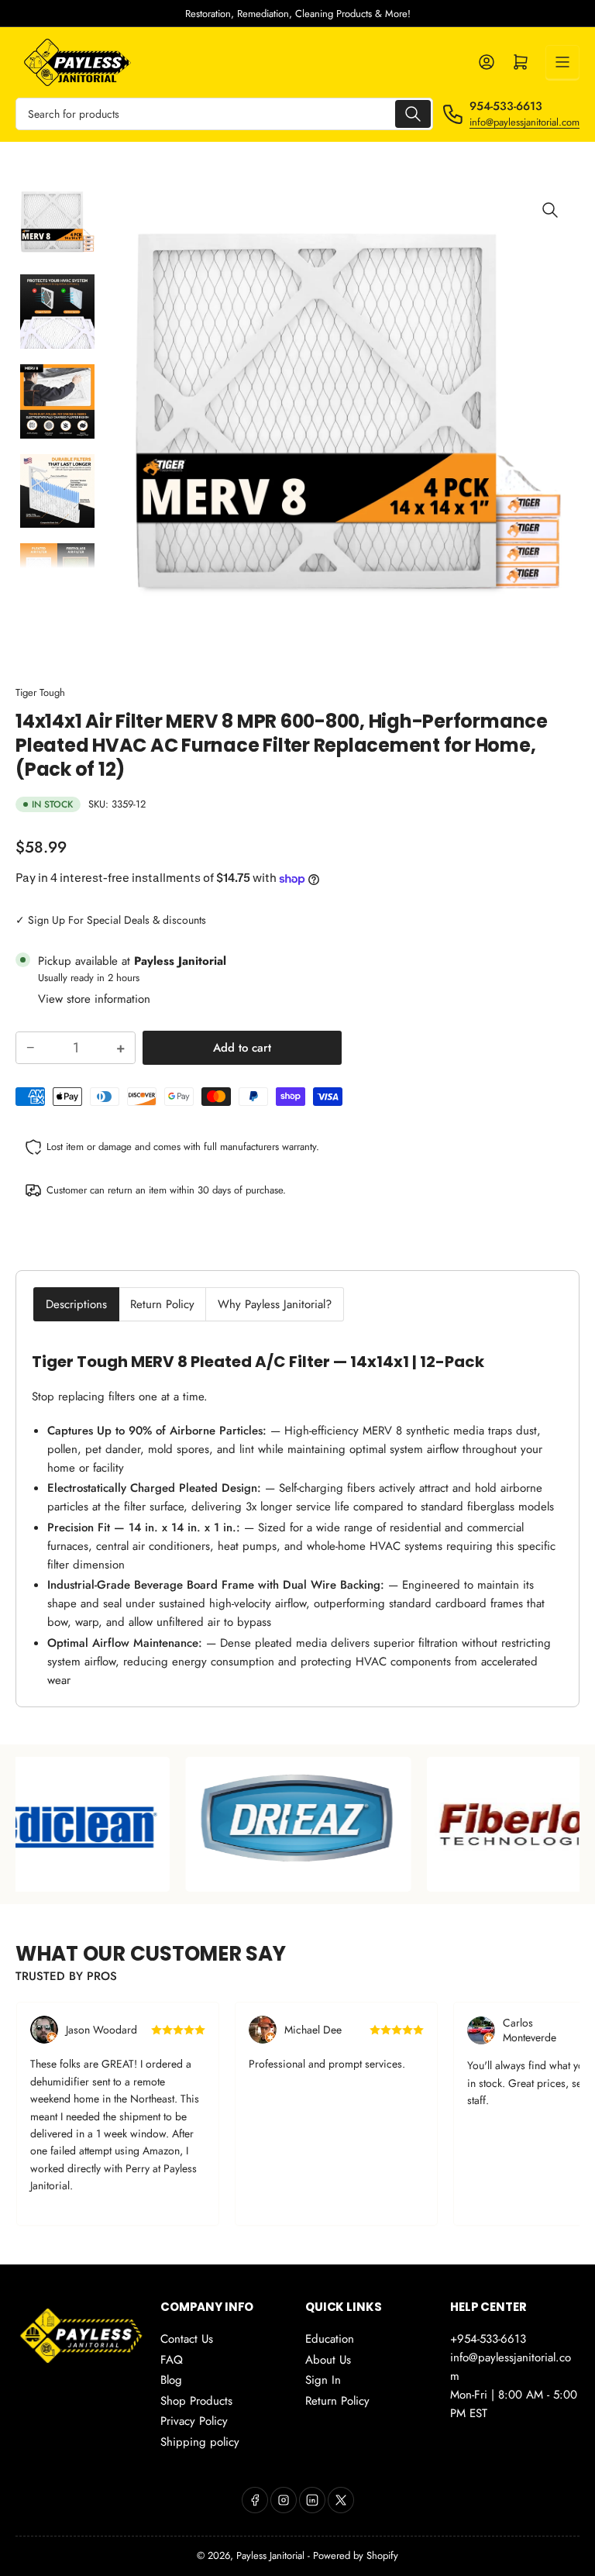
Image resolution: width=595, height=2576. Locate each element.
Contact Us (187, 2339)
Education (330, 2339)
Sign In (323, 2380)
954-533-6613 (506, 106)
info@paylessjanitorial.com (524, 122)
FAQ (172, 2360)
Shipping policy (200, 2442)
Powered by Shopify (356, 2555)
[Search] (413, 114)
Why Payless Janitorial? (275, 1304)
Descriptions (76, 1304)
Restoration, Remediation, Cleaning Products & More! (298, 14)
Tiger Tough (40, 692)
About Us (328, 2360)
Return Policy (162, 1304)
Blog (171, 2380)
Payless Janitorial (270, 2555)
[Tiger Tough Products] (128, 1824)
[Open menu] (562, 62)
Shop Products (196, 2401)
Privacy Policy (194, 2421)
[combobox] (224, 114)
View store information (94, 999)
